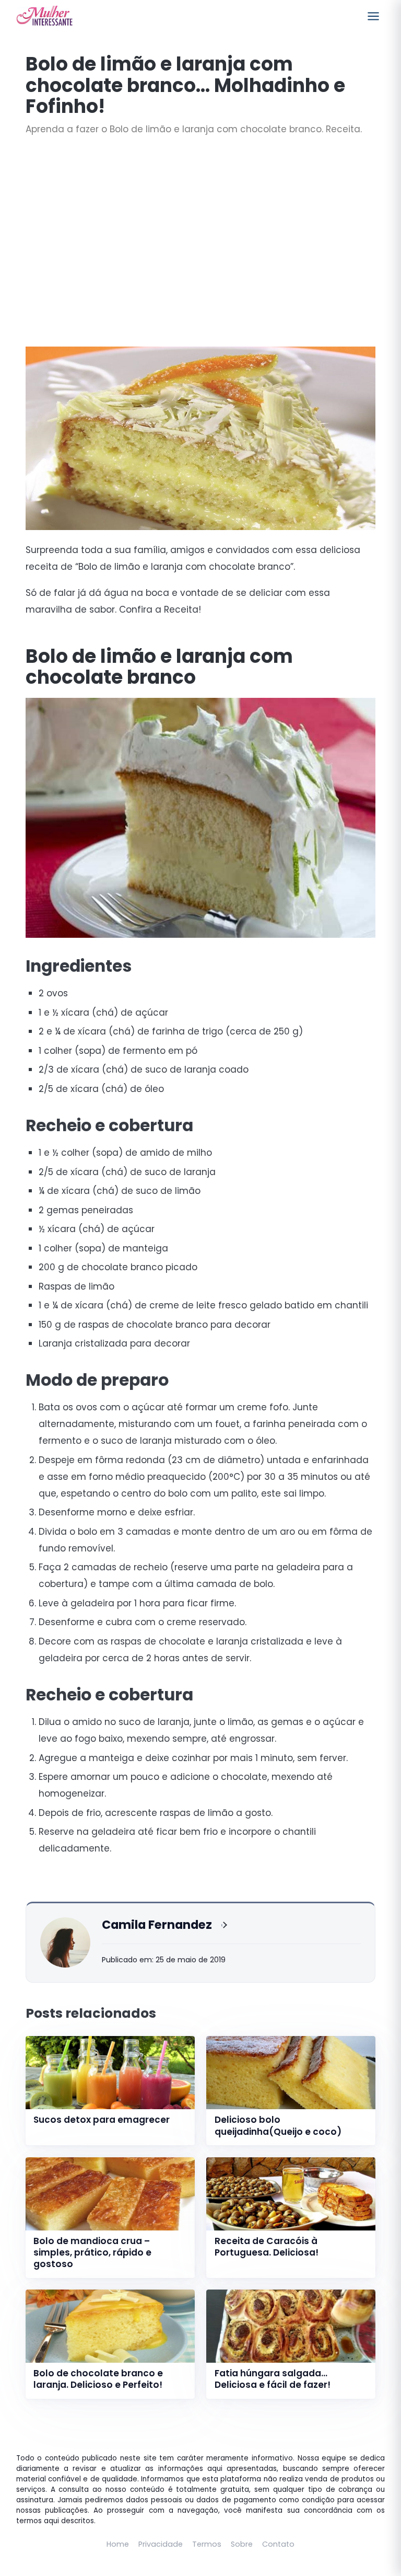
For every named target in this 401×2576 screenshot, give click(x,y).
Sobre (242, 2544)
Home (118, 2544)
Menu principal (373, 16)
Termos (207, 2544)
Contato (278, 2544)
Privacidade (161, 2544)
